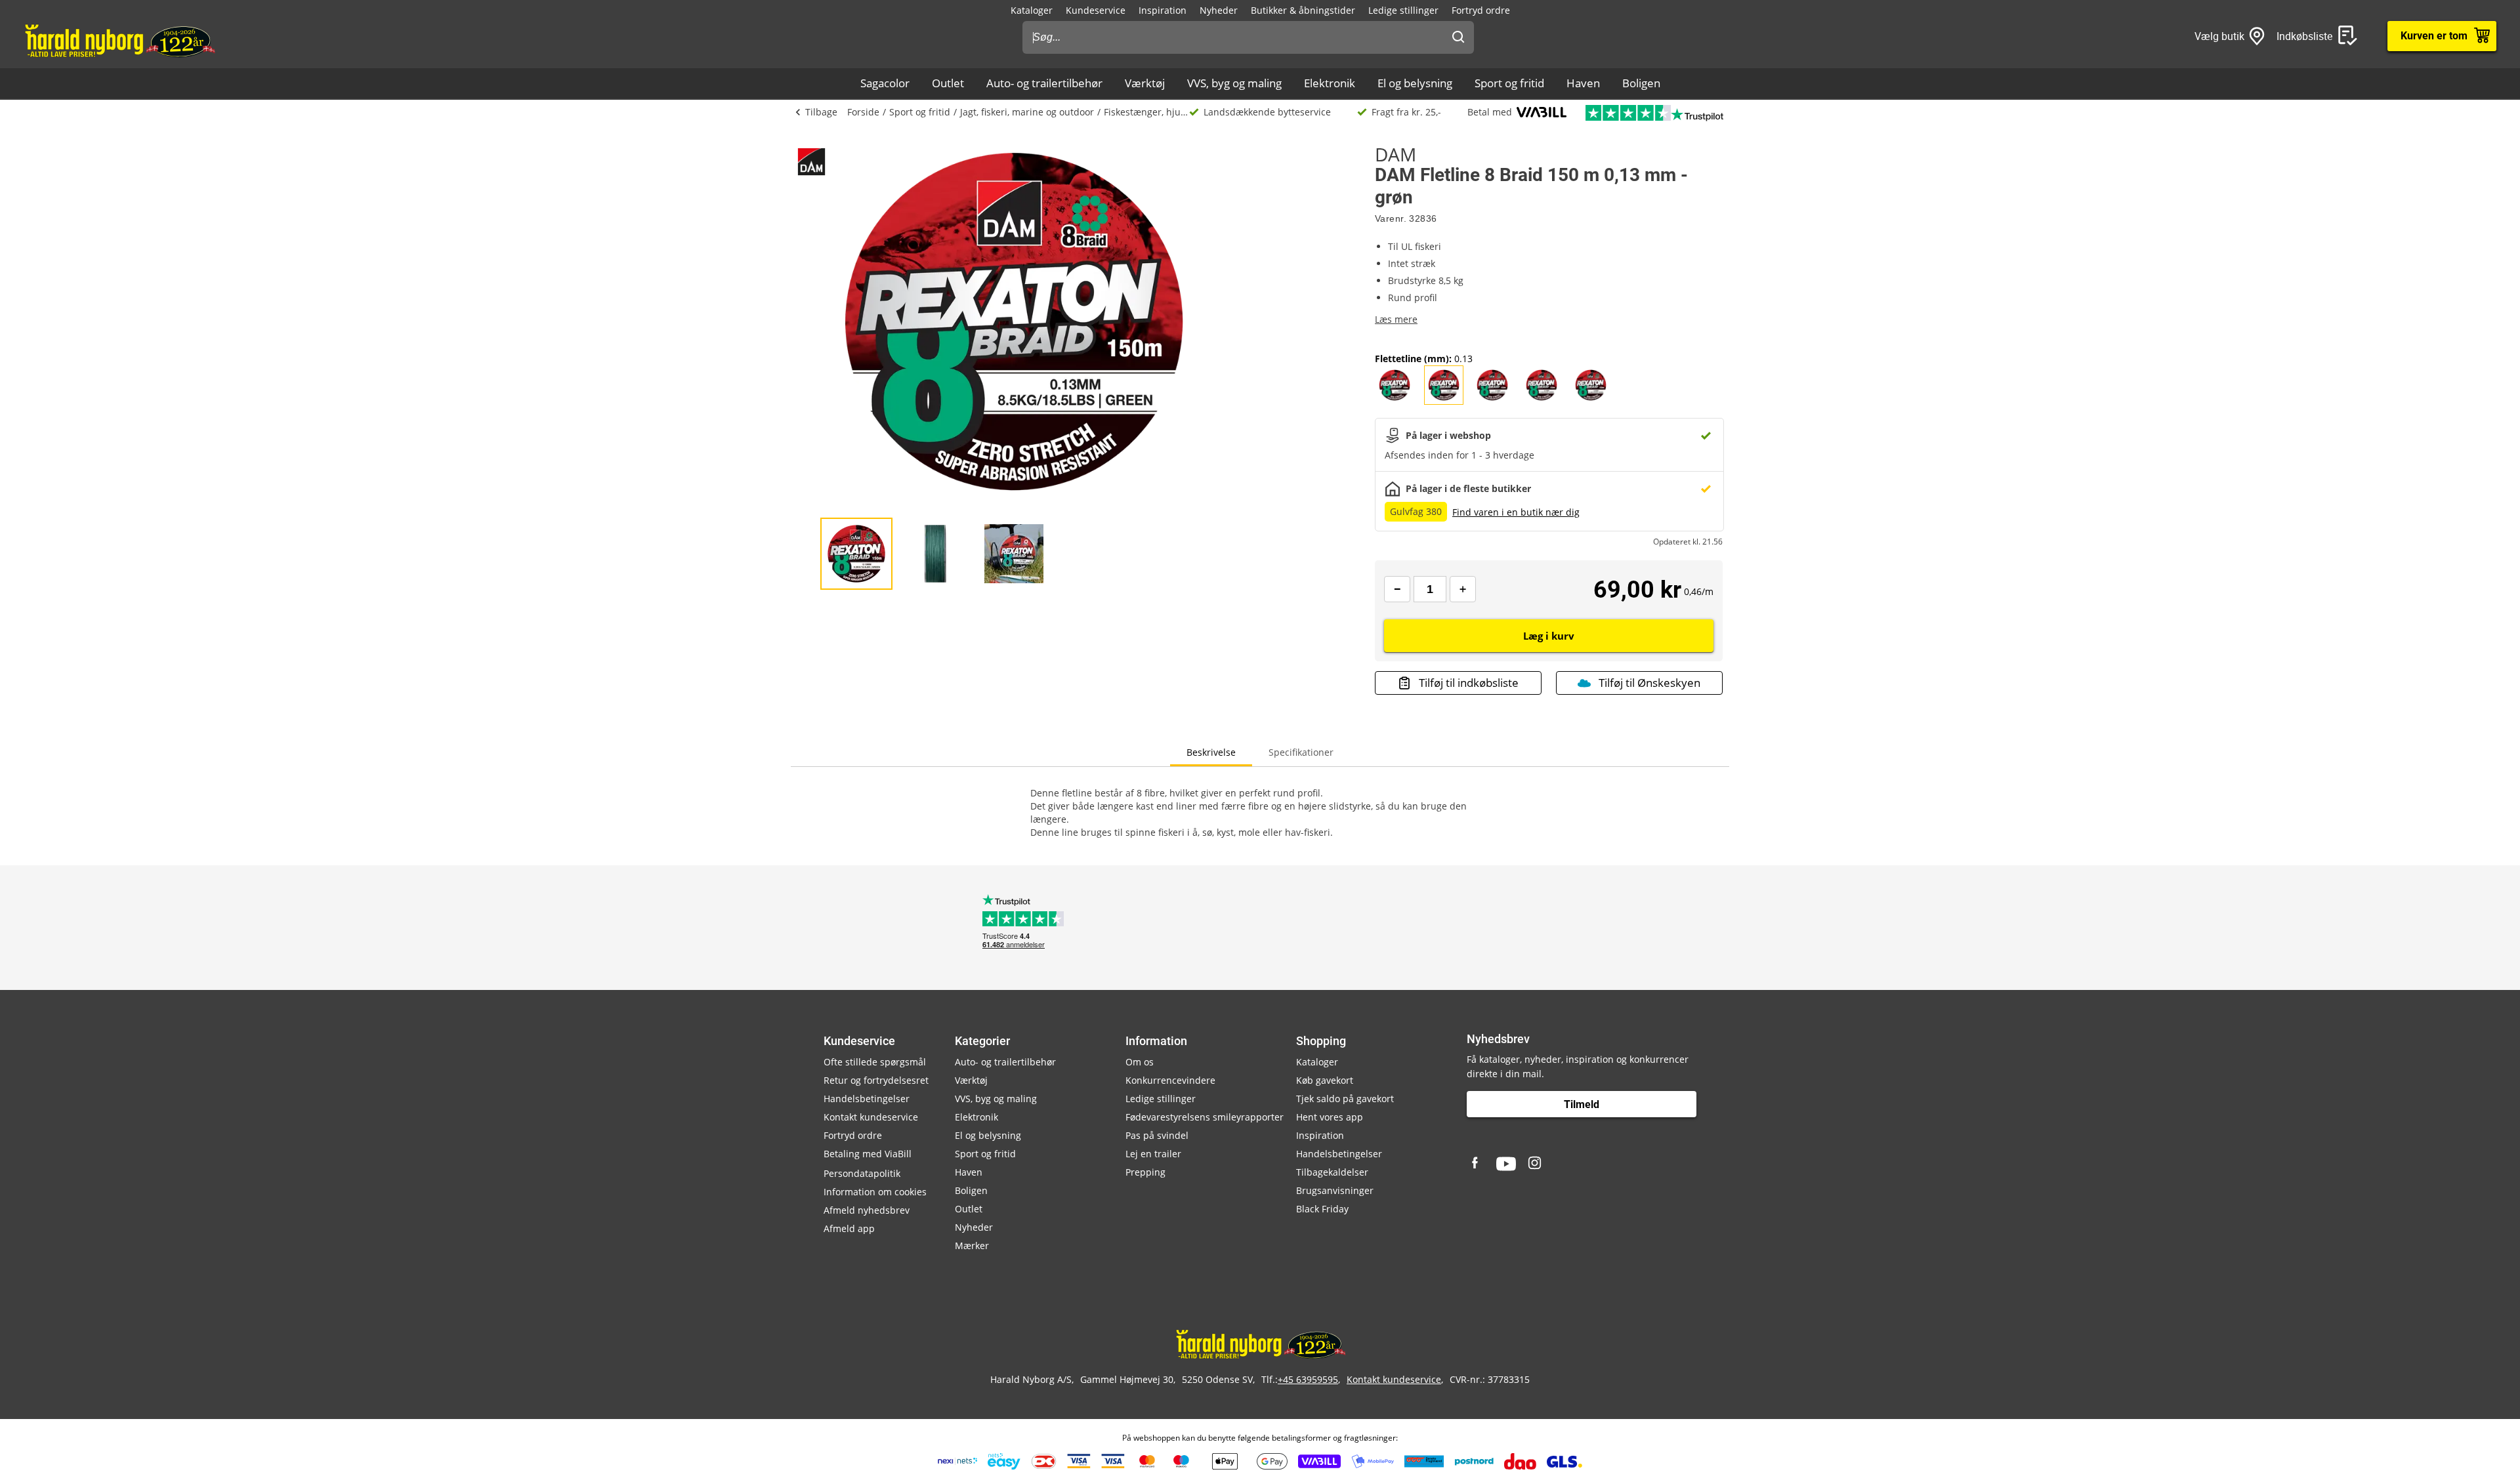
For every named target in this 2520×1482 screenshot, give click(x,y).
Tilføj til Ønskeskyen (1649, 683)
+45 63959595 (1308, 1379)
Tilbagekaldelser (1332, 1172)
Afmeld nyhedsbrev (867, 1210)
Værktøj (1145, 83)
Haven (1583, 83)
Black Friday (1322, 1209)
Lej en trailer (1153, 1154)
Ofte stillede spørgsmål (875, 1062)
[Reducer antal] (1397, 589)
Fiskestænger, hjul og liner (1146, 112)
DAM (1396, 154)
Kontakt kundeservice (871, 1117)
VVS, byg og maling (1234, 83)
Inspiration (1163, 10)
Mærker (972, 1245)
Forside (863, 112)
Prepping (1145, 1172)
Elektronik (1330, 83)
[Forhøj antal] (1463, 589)
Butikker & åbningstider (1303, 10)
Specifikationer (1301, 752)
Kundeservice (1096, 10)
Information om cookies (875, 1192)
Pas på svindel (1157, 1135)
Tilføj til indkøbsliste (1469, 683)
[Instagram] (1536, 1164)
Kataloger (1032, 10)
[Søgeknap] (1458, 37)
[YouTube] (1506, 1164)
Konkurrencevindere (1170, 1080)
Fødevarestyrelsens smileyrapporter (1205, 1117)
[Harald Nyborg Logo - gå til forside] (119, 40)
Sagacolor (885, 83)
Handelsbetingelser (867, 1099)
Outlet (948, 83)
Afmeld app (849, 1228)
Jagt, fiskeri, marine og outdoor (1027, 112)
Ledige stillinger (1403, 10)
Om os (1140, 1062)
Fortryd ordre (1481, 10)
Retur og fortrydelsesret (876, 1080)
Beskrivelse (1211, 752)
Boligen (1641, 83)
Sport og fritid (1509, 83)
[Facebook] (1477, 1164)
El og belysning (1415, 83)
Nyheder (1219, 10)
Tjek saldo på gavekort (1345, 1099)
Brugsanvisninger (1335, 1190)
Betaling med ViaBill (868, 1154)
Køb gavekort (1325, 1080)
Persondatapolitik (862, 1173)
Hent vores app (1330, 1117)
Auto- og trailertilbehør (1044, 83)
